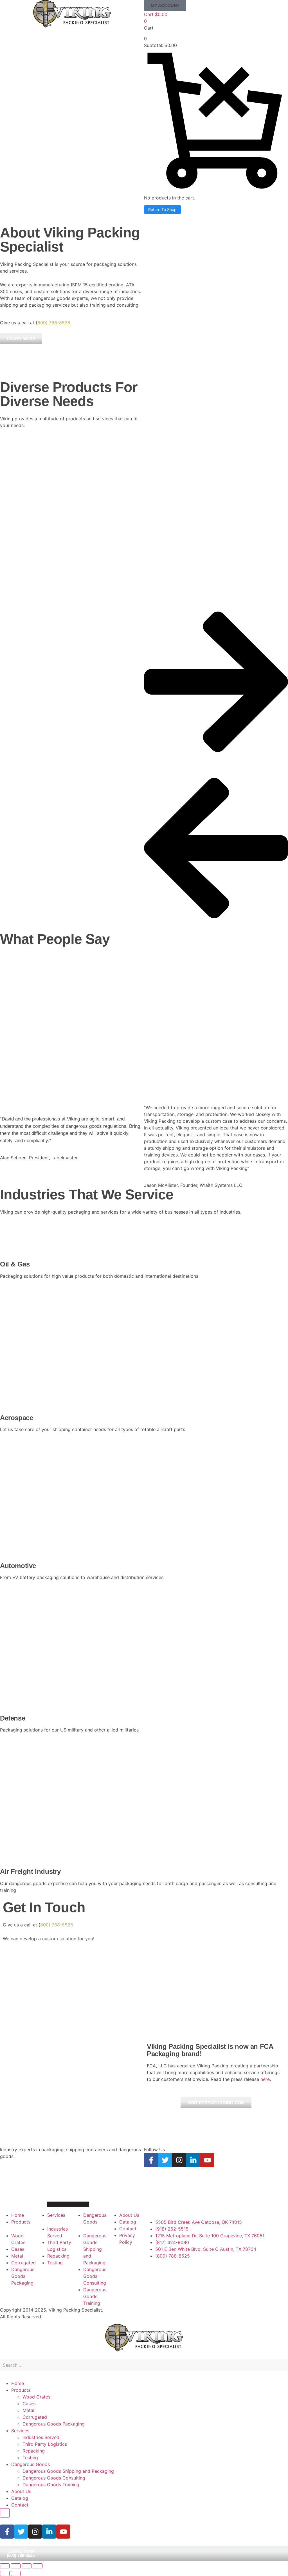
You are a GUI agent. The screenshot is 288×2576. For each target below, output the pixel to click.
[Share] (27, 2566)
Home (18, 2383)
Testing (30, 2458)
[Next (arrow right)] (16, 2573)
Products (21, 2390)
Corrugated (35, 2417)
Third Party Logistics (45, 2444)
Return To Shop (162, 209)
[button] (165, 5)
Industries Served (41, 2437)
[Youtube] (207, 2160)
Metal (28, 2410)
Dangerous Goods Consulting (54, 2478)
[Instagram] (179, 2160)
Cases (29, 2404)
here (265, 2079)
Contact (20, 2505)
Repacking (34, 2451)
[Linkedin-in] (193, 2160)
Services (20, 2431)
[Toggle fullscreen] (16, 2566)
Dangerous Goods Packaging (54, 2424)
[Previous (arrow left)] (5, 2573)
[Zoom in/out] (5, 2566)
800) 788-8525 (54, 323)
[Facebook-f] (151, 2160)
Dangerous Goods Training (51, 2485)
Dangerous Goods (31, 2464)
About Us (21, 2491)
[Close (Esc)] (38, 2566)
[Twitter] (165, 2160)
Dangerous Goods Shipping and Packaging (68, 2471)
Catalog (20, 2498)
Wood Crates (36, 2397)
